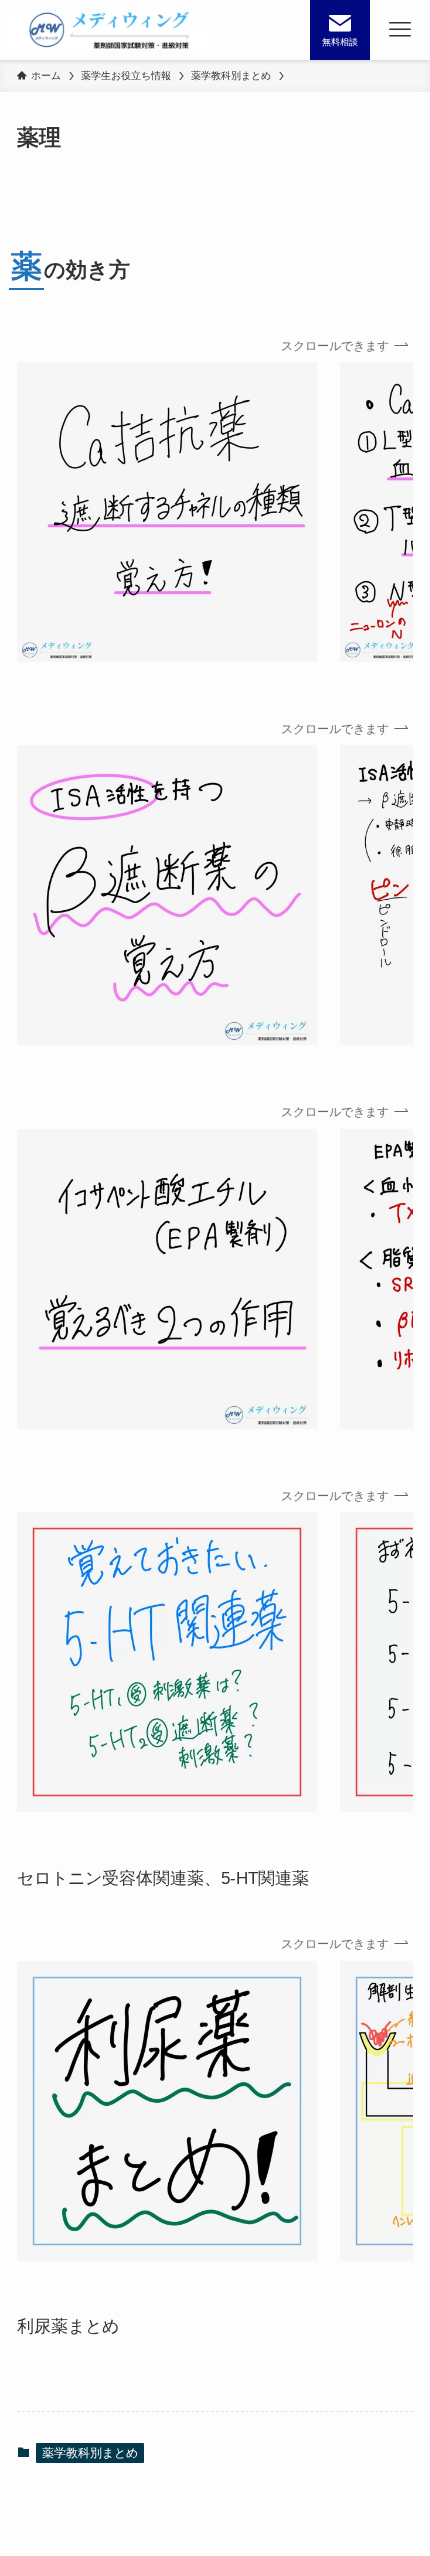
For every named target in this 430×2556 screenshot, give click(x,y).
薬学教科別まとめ (90, 2453)
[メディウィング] (109, 30)
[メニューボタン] (400, 30)
